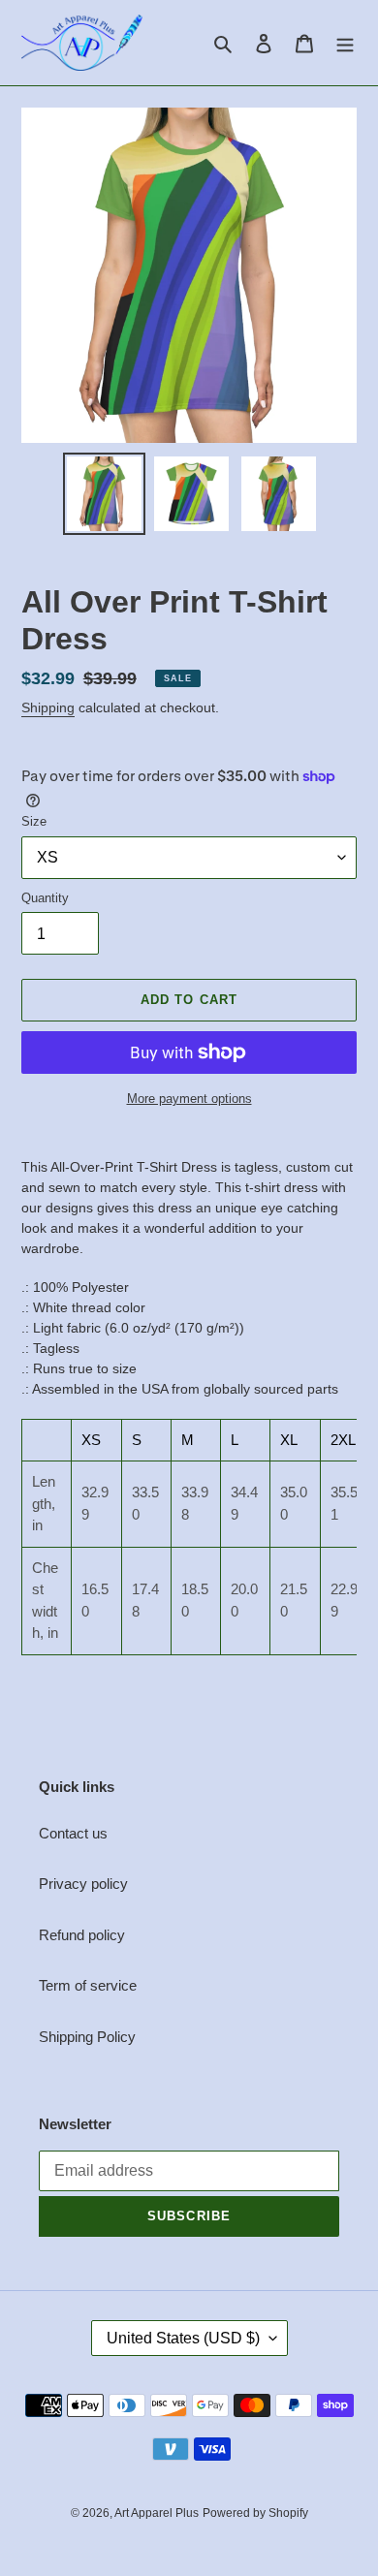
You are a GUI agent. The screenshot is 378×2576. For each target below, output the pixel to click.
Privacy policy (83, 1884)
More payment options (189, 1099)
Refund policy (82, 1935)
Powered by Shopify (255, 2513)
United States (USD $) (183, 2338)
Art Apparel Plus (157, 2513)
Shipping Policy (87, 2037)
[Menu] (345, 43)
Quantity (45, 898)
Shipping (48, 707)
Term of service (88, 1985)
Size (34, 821)
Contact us (73, 1833)
